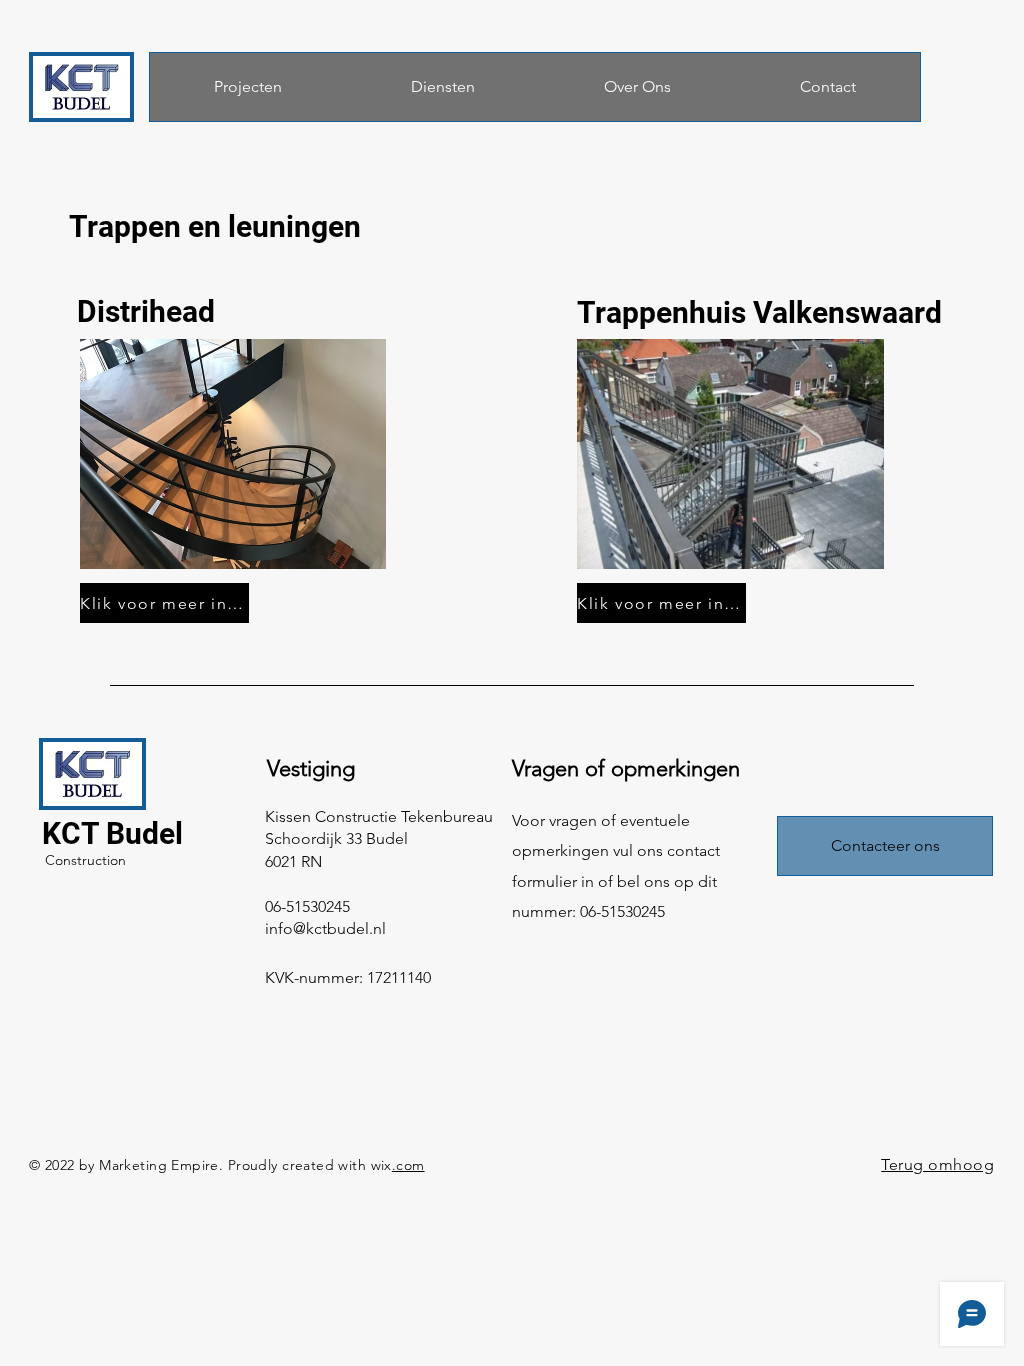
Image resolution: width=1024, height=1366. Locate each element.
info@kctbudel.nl (325, 928)
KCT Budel (112, 833)
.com (408, 1165)
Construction (85, 860)
